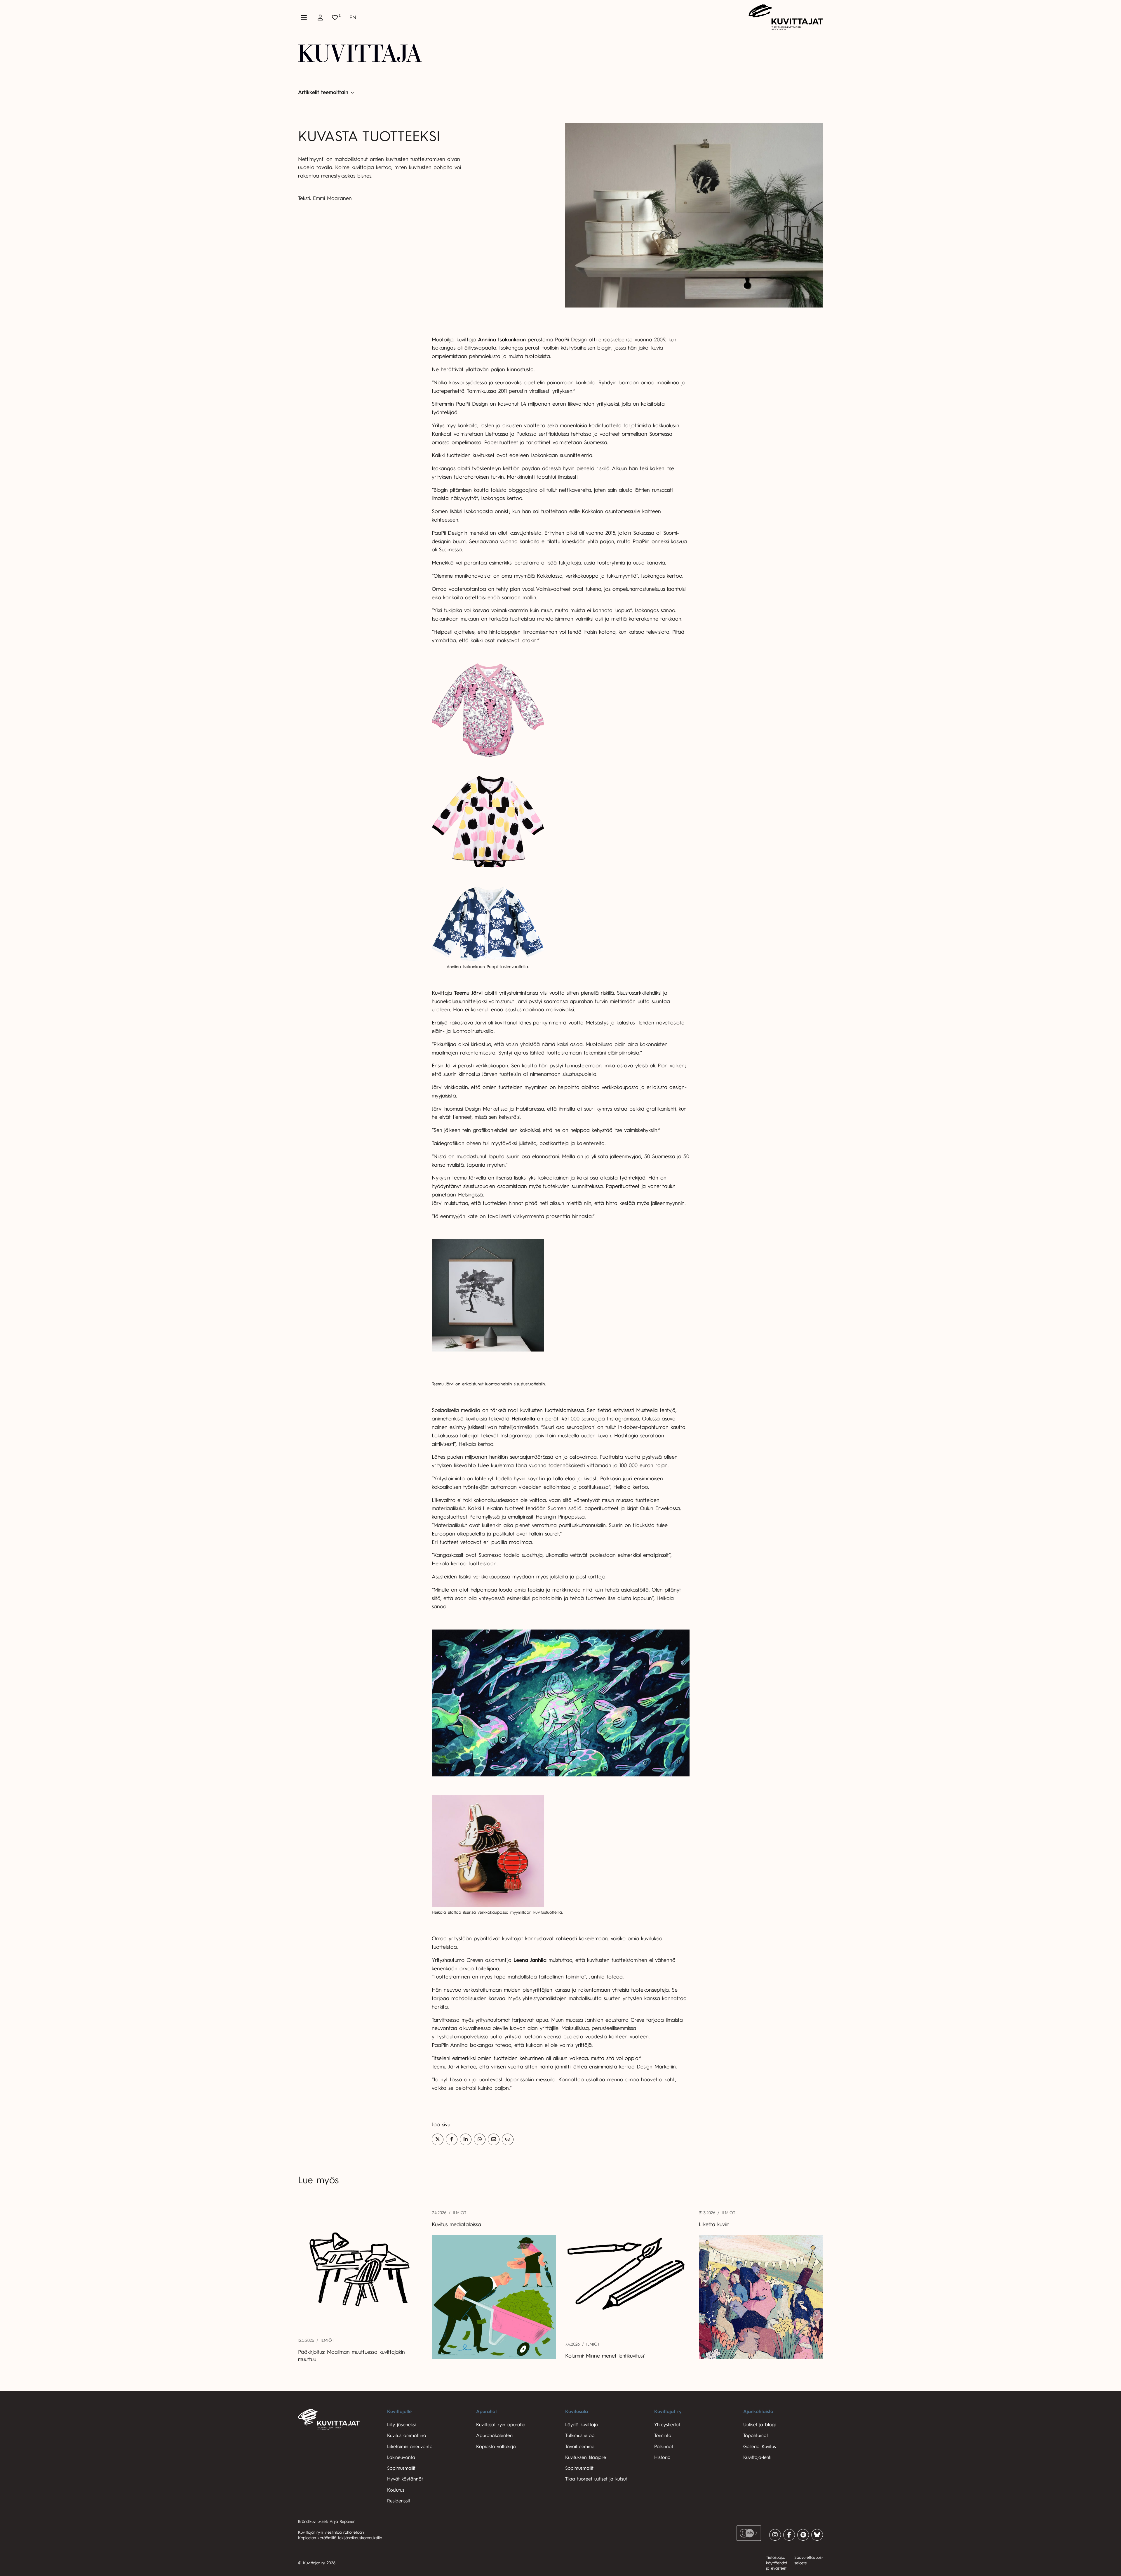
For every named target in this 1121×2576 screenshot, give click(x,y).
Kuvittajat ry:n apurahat (502, 2425)
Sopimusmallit (401, 2468)
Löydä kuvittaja (582, 2425)
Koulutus (396, 2490)
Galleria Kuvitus (760, 2447)
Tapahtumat (756, 2436)
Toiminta (663, 2436)
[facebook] (789, 2535)
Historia (662, 2457)
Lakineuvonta (401, 2457)
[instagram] (775, 2535)
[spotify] (803, 2535)
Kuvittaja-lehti (757, 2457)
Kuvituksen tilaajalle (586, 2457)
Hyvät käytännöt (405, 2479)
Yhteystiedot (667, 2425)
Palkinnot (664, 2447)
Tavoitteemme (580, 2447)
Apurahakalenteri (494, 2436)
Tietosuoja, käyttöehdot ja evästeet (777, 2563)
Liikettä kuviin (714, 2224)
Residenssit (399, 2501)
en (353, 18)
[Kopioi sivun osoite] (508, 2139)
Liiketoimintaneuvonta (410, 2447)
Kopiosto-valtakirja (496, 2447)
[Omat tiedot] (320, 18)
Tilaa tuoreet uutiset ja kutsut (596, 2479)
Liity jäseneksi (401, 2425)
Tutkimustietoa (580, 2436)
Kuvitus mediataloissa (456, 2224)
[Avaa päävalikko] (304, 18)
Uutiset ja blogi (759, 2425)
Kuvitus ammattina (407, 2436)
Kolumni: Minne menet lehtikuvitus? (606, 2356)
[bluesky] (817, 2535)
